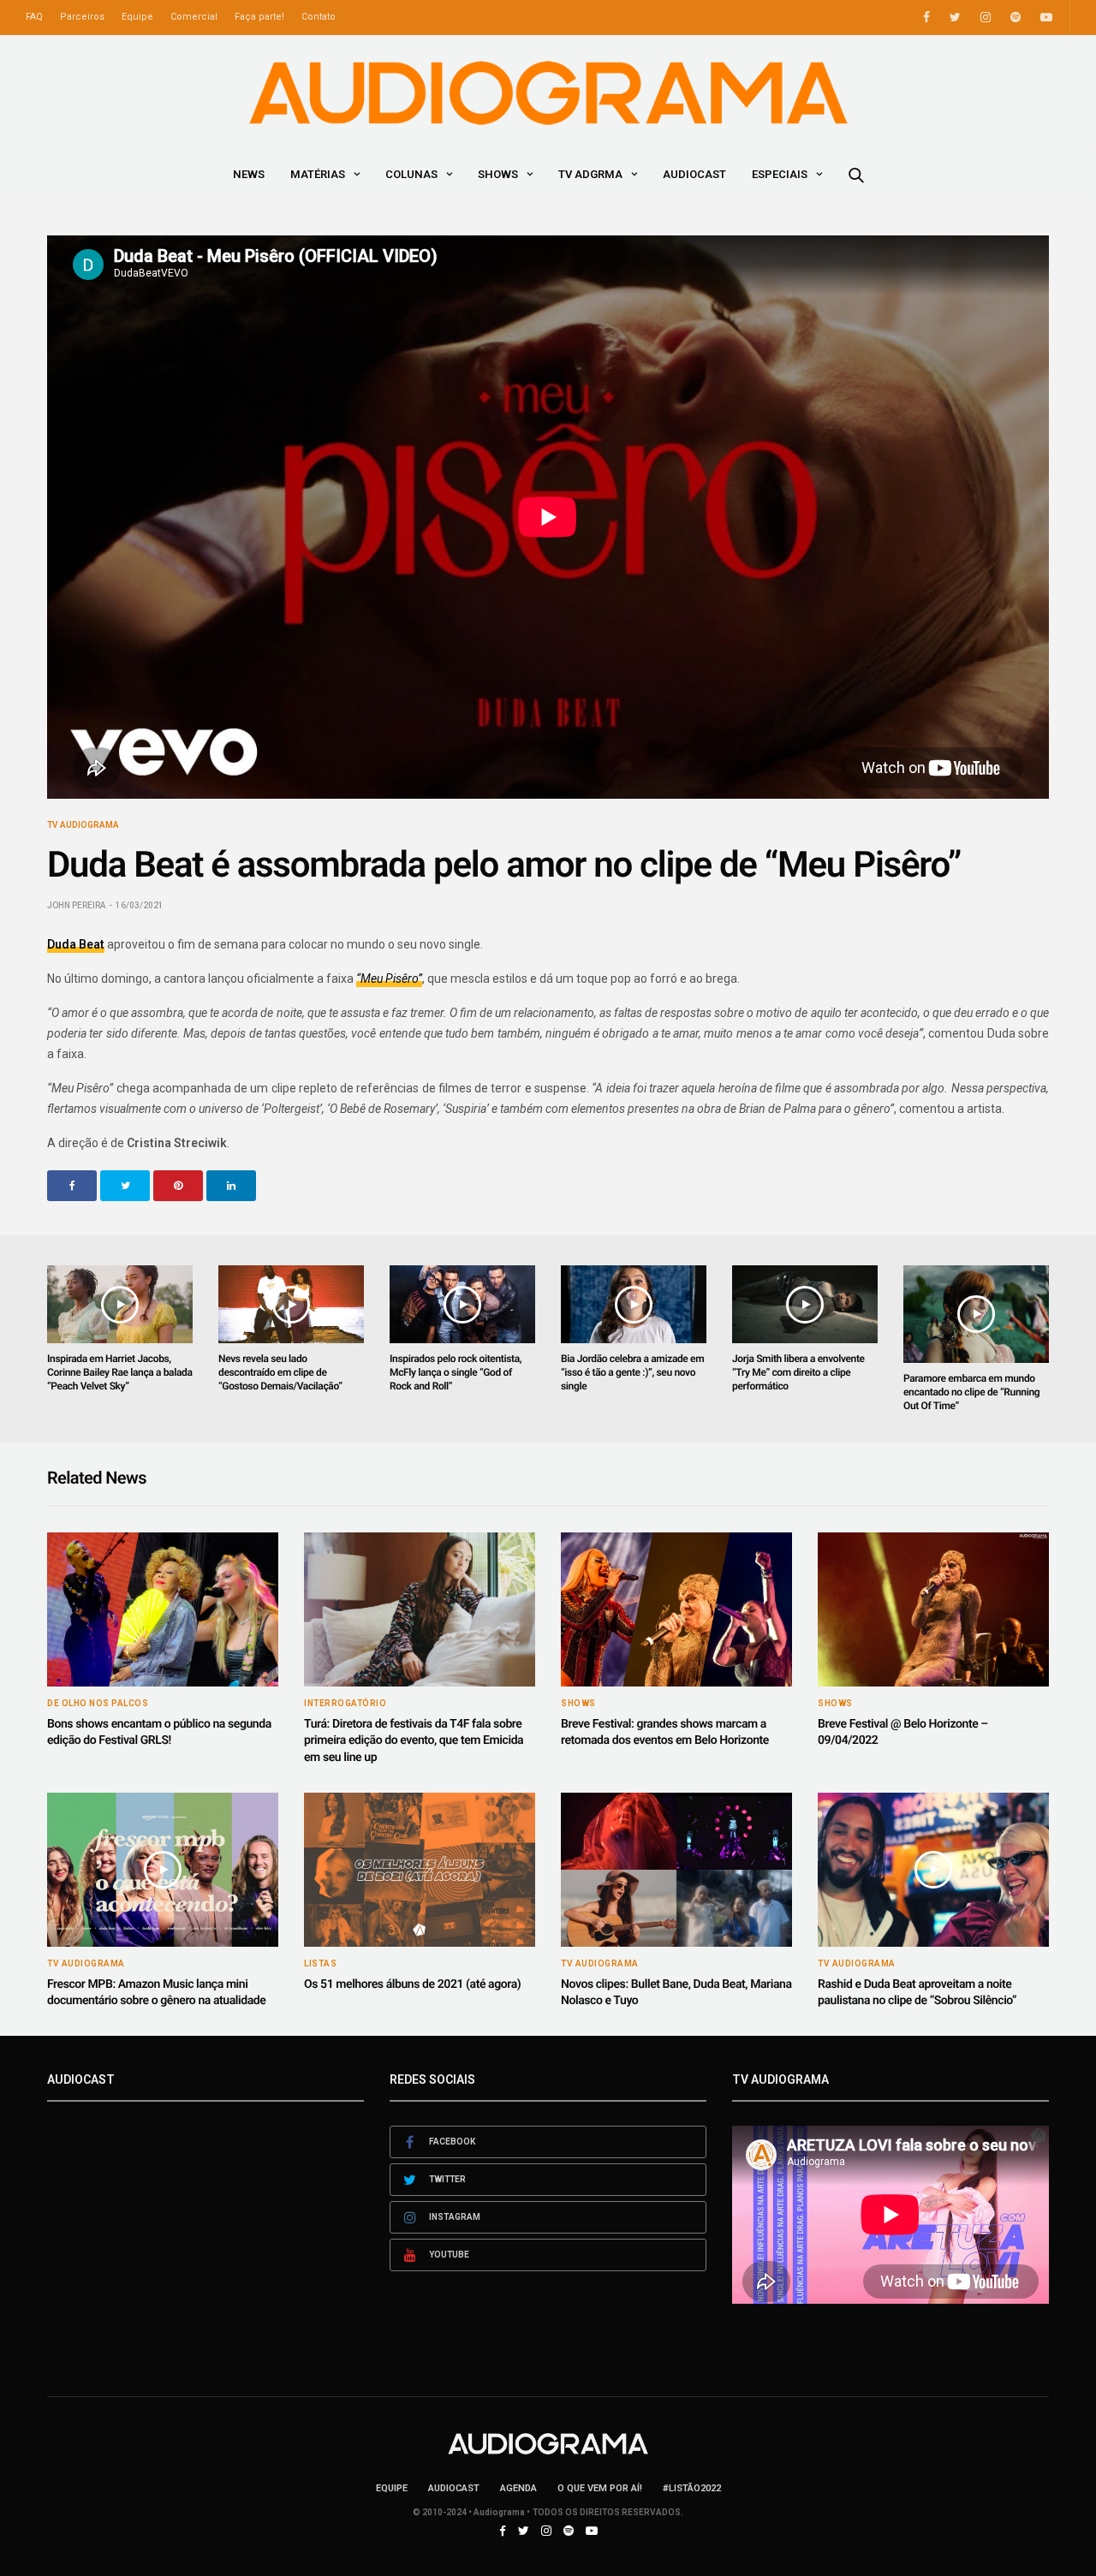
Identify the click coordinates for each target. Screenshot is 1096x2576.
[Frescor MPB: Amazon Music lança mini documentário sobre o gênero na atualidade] (163, 1870)
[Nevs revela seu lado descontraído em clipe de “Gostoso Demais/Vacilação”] (291, 1304)
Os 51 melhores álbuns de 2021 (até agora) (412, 1984)
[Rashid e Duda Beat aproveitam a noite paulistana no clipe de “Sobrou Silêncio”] (933, 1870)
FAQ (34, 17)
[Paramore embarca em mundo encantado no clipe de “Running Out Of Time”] (976, 1314)
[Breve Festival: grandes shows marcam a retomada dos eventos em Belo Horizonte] (676, 1609)
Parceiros (82, 17)
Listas (320, 1964)
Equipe (137, 17)
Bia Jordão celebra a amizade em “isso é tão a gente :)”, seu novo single (632, 1372)
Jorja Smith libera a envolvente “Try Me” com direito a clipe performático (798, 1372)
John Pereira (76, 905)
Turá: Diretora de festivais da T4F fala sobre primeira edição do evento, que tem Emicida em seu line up (414, 1741)
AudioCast (694, 174)
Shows (498, 174)
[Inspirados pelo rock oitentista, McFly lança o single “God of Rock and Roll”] (462, 1304)
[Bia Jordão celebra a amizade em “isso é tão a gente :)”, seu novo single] (634, 1304)
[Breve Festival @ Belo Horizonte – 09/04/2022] (933, 1609)
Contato (319, 17)
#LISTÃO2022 (692, 2488)
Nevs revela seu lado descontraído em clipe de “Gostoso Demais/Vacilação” (280, 1372)
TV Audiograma (83, 825)
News (249, 174)
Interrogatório (345, 1704)
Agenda (518, 2488)
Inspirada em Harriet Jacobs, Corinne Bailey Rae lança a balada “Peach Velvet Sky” (120, 1372)
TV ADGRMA (590, 174)
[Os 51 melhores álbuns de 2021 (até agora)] (420, 1870)
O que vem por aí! (600, 2488)
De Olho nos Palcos (98, 1704)
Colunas (411, 174)
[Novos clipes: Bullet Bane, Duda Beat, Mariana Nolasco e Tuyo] (676, 1870)
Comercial (194, 17)
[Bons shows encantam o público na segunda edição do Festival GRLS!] (163, 1609)
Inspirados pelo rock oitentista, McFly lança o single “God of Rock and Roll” (456, 1372)
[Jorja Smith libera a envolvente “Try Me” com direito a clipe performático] (805, 1304)
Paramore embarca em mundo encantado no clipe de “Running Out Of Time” (971, 1392)
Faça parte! (259, 17)
